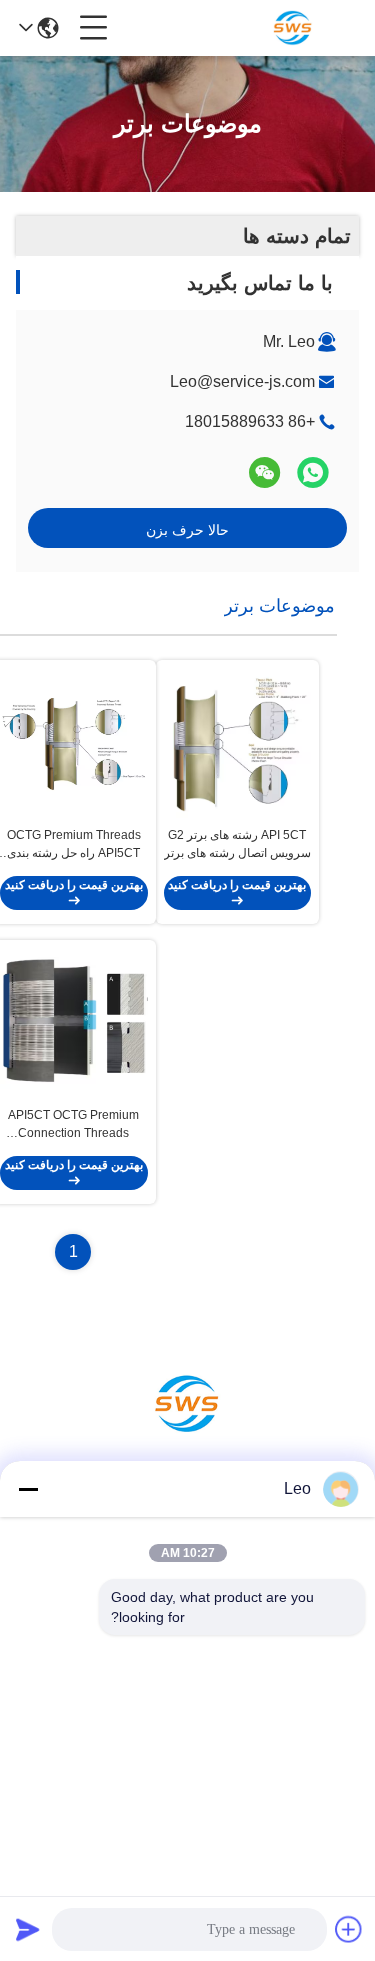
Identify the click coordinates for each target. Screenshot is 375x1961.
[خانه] (188, 1428)
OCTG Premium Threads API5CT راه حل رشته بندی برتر (74, 845)
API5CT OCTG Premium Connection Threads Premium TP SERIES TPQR (73, 1125)
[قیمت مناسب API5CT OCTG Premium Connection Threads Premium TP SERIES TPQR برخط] (74, 1023)
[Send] (28, 1929)
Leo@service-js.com (242, 381)
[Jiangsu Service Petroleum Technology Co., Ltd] (293, 28)
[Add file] (349, 1929)
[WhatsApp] (313, 472)
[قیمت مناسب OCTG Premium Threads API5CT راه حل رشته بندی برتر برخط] (74, 743)
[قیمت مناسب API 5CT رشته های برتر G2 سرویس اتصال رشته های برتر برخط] (238, 743)
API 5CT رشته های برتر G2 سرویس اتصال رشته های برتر (237, 844)
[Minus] (28, 1489)
